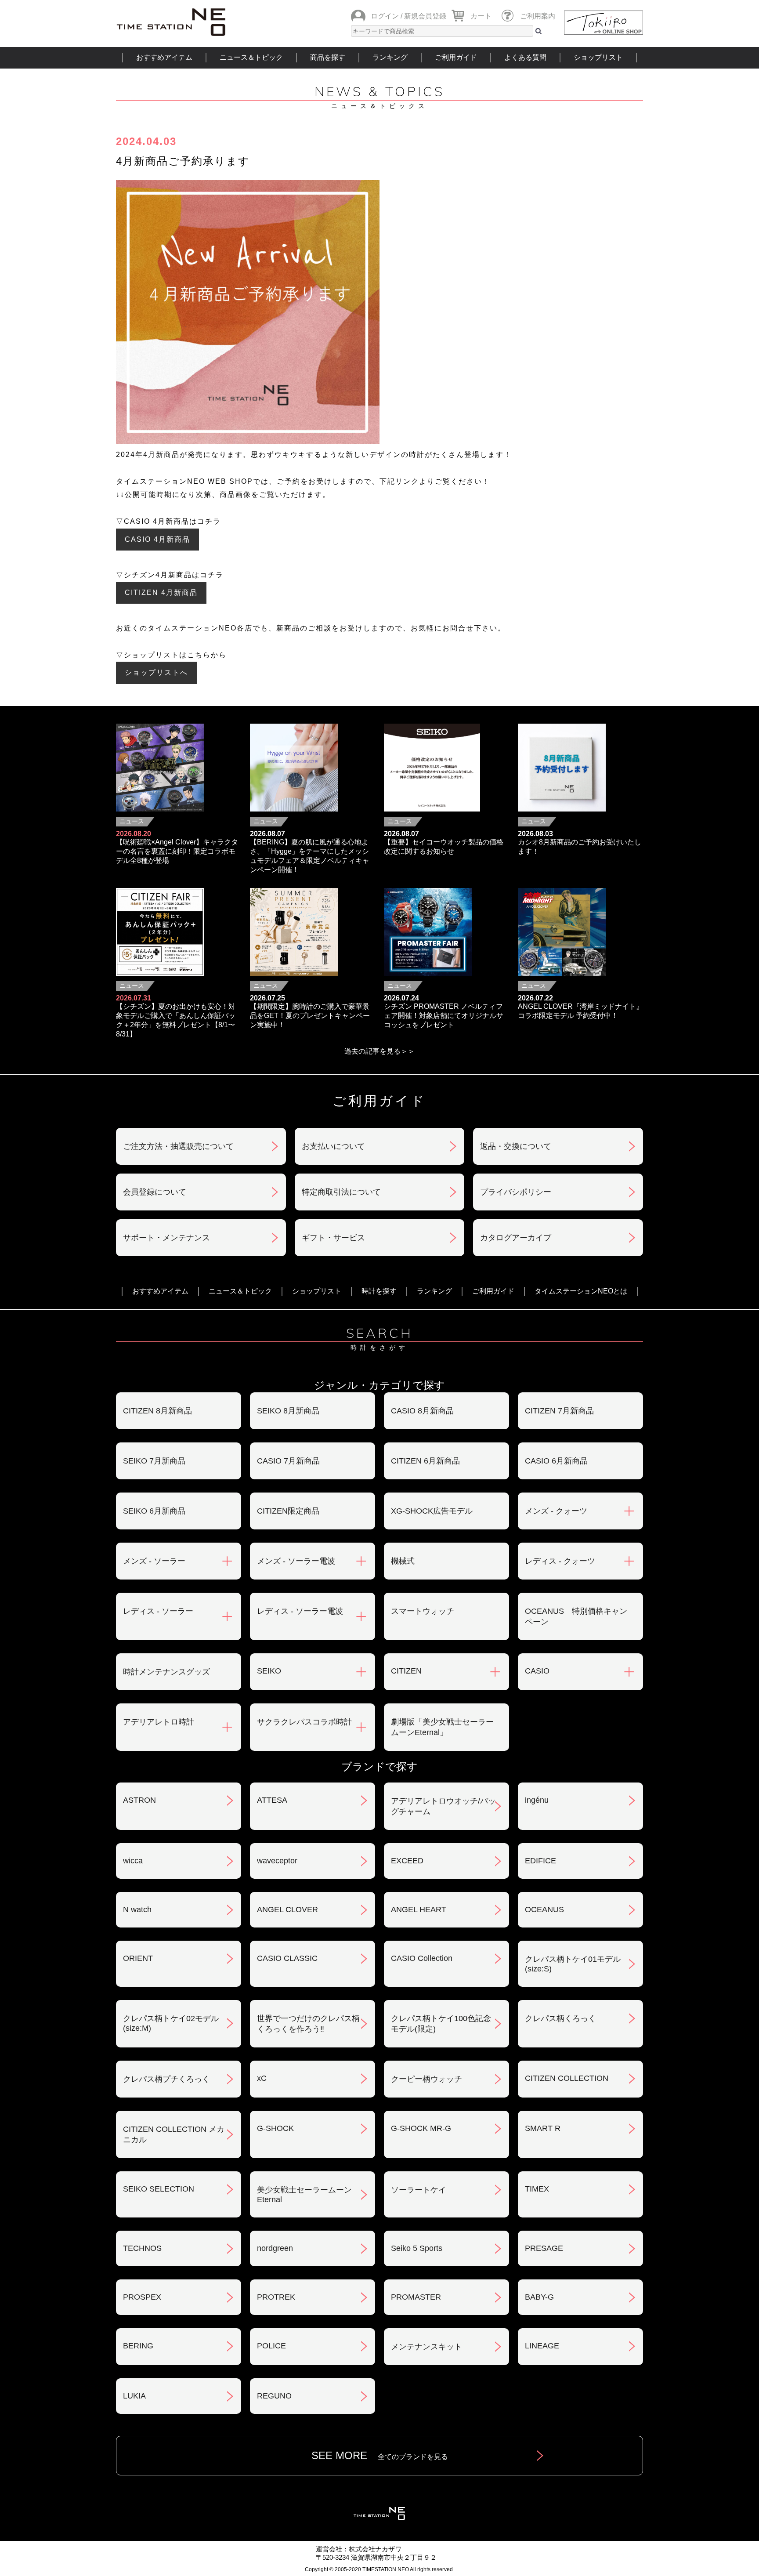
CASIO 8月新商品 (422, 1411)
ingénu (537, 1800)
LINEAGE (542, 2346)
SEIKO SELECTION (159, 2189)
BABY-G (539, 2297)
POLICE (271, 2346)
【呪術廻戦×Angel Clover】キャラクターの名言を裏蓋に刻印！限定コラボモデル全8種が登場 (177, 851)
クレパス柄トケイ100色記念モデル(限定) (441, 2024)
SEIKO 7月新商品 (154, 1461)
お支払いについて (333, 1146)
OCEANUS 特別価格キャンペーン (576, 1616)
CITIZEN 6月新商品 (425, 1461)
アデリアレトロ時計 (159, 1722)
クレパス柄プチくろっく (166, 2079)
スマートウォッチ (423, 1611)
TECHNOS (142, 2248)
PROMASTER (416, 2297)
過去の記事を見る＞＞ (379, 1051)
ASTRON (139, 1800)
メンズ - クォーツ (556, 1511)
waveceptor (277, 1861)
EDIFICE (540, 1861)
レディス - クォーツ (560, 1561)
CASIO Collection (422, 1958)
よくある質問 (525, 57)
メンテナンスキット (426, 2347)
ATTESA (272, 1800)
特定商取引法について (341, 1192)
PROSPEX (142, 2297)
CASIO (537, 1671)
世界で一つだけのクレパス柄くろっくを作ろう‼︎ (308, 2024)
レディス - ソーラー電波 (300, 1611)
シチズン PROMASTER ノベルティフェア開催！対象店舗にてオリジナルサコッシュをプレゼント (444, 1016)
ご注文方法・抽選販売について (178, 1146)
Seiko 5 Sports (417, 2248)
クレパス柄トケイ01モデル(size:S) (573, 1964)
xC (262, 2078)
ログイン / (387, 16)
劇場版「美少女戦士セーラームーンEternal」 (442, 1727)
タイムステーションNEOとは (581, 1291)
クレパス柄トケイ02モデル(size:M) (171, 2023)
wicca (133, 1861)
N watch (137, 1909)
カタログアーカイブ (516, 1238)
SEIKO (269, 1671)
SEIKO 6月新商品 (154, 1511)
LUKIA (134, 2396)
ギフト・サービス (333, 1238)
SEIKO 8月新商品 (288, 1411)
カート (481, 16)
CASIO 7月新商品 (288, 1461)
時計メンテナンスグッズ (166, 1672)
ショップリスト (598, 57)
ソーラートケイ (419, 2190)
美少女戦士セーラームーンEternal (304, 2195)
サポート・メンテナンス (166, 1238)
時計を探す (379, 1291)
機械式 (403, 1561)
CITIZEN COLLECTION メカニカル (174, 2134)
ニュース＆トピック (251, 57)
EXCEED (407, 1861)
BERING (138, 2346)
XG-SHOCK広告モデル (432, 1511)
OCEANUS (544, 1909)
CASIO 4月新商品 (157, 539)
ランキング (390, 57)
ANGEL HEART (419, 1909)
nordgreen (275, 2248)
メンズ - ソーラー (154, 1561)
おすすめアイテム (164, 57)
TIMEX (537, 2189)
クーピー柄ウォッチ (426, 2079)
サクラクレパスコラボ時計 (304, 1722)
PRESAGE (544, 2248)
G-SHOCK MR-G (421, 2128)
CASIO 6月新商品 (556, 1461)
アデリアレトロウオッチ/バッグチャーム (443, 1806)
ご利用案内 (538, 16)
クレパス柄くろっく (560, 2018)
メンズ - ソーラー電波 (296, 1561)
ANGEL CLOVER (287, 1909)
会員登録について (155, 1192)
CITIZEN (406, 1671)
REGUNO (274, 2396)
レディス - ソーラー (158, 1611)
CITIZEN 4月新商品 (161, 592)
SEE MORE (380, 2455)
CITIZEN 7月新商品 (559, 1411)
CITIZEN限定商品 (288, 1511)
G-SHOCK (275, 2128)
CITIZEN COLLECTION (567, 2078)
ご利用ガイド (456, 57)
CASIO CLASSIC (287, 1958)
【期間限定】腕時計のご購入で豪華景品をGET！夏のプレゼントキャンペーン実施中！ (310, 1016)
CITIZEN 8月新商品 (157, 1411)
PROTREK (276, 2297)
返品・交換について (516, 1146)
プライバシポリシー (516, 1192)
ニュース (132, 821)
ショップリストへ (156, 672)
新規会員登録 (425, 16)
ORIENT (138, 1958)
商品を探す (328, 57)
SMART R (543, 2128)
